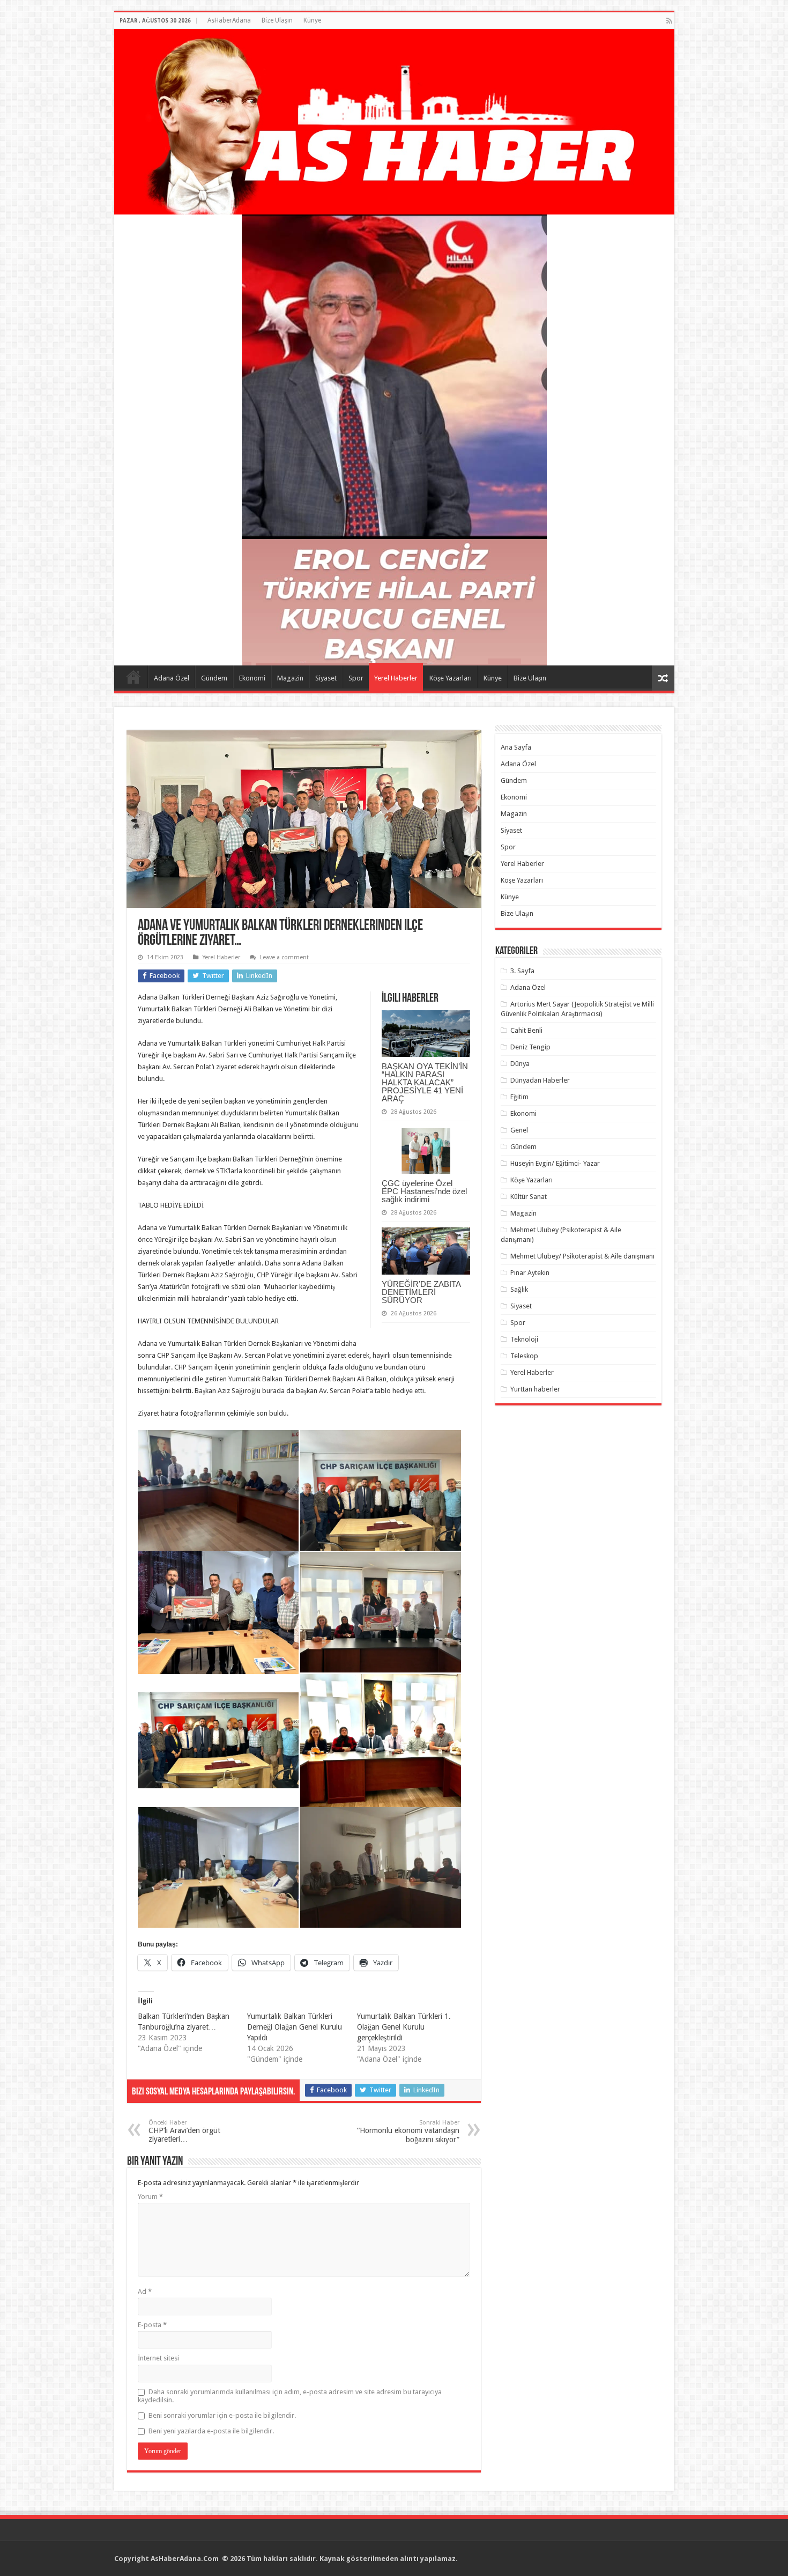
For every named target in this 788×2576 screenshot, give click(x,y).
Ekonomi (252, 678)
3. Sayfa (522, 971)
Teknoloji (524, 1339)
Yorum (150, 2197)
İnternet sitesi (158, 2358)
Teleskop (524, 1356)
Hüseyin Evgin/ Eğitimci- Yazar (555, 1163)
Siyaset (326, 678)
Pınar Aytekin (530, 1273)
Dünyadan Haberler (540, 1080)
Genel (519, 1130)
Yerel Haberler (396, 678)
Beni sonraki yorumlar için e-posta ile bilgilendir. (222, 2415)
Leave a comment (284, 957)
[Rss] (669, 21)
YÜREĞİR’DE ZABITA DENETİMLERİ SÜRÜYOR (421, 1292)
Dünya (520, 1064)
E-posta (152, 2325)
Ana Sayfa (133, 677)
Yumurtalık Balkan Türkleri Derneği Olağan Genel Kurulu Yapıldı (295, 2027)
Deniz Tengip (530, 1047)
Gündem (214, 678)
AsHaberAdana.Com (185, 2559)
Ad (145, 2292)
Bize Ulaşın (277, 20)
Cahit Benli (526, 1030)
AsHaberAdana (229, 20)
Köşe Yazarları (451, 678)
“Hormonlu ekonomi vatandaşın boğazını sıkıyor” (408, 2131)
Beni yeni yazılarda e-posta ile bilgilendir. (211, 2431)
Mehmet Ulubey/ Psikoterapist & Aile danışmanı (582, 1256)
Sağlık (519, 1289)
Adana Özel (172, 678)
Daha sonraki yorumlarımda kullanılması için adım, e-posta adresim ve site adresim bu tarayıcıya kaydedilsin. (290, 2396)
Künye (312, 20)
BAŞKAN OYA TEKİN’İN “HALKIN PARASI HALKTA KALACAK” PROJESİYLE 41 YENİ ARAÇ (425, 1082)
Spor (356, 678)
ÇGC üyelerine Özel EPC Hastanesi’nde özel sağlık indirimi (424, 1191)
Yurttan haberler (535, 1389)
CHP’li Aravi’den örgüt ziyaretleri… (184, 2131)
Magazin (290, 678)
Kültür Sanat (529, 1197)
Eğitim (519, 1097)
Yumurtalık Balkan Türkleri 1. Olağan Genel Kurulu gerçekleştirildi (404, 2027)
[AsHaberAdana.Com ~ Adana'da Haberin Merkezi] (394, 122)
